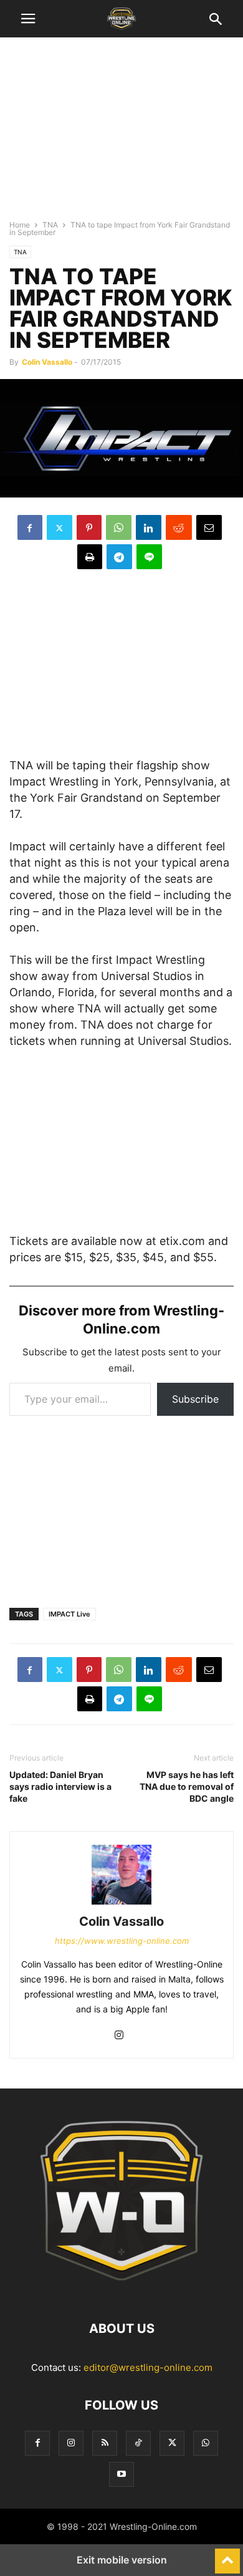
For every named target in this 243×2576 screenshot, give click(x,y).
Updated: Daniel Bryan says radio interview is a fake (60, 1786)
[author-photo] (121, 1904)
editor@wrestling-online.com (148, 2367)
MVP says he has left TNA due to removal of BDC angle (187, 1786)
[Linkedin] (149, 527)
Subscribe (195, 1399)
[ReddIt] (179, 527)
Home (20, 225)
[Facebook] (30, 527)
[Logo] (121, 2291)
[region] (121, 134)
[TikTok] (138, 2443)
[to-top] (227, 2555)
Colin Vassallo (47, 362)
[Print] (90, 557)
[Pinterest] (89, 527)
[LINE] (149, 557)
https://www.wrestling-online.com (122, 1941)
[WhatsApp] (119, 527)
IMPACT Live (69, 1614)
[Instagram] (119, 2036)
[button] (28, 19)
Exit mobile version (122, 2560)
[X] (60, 527)
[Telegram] (119, 557)
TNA (50, 225)
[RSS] (105, 2443)
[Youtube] (121, 2474)
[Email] (209, 527)
